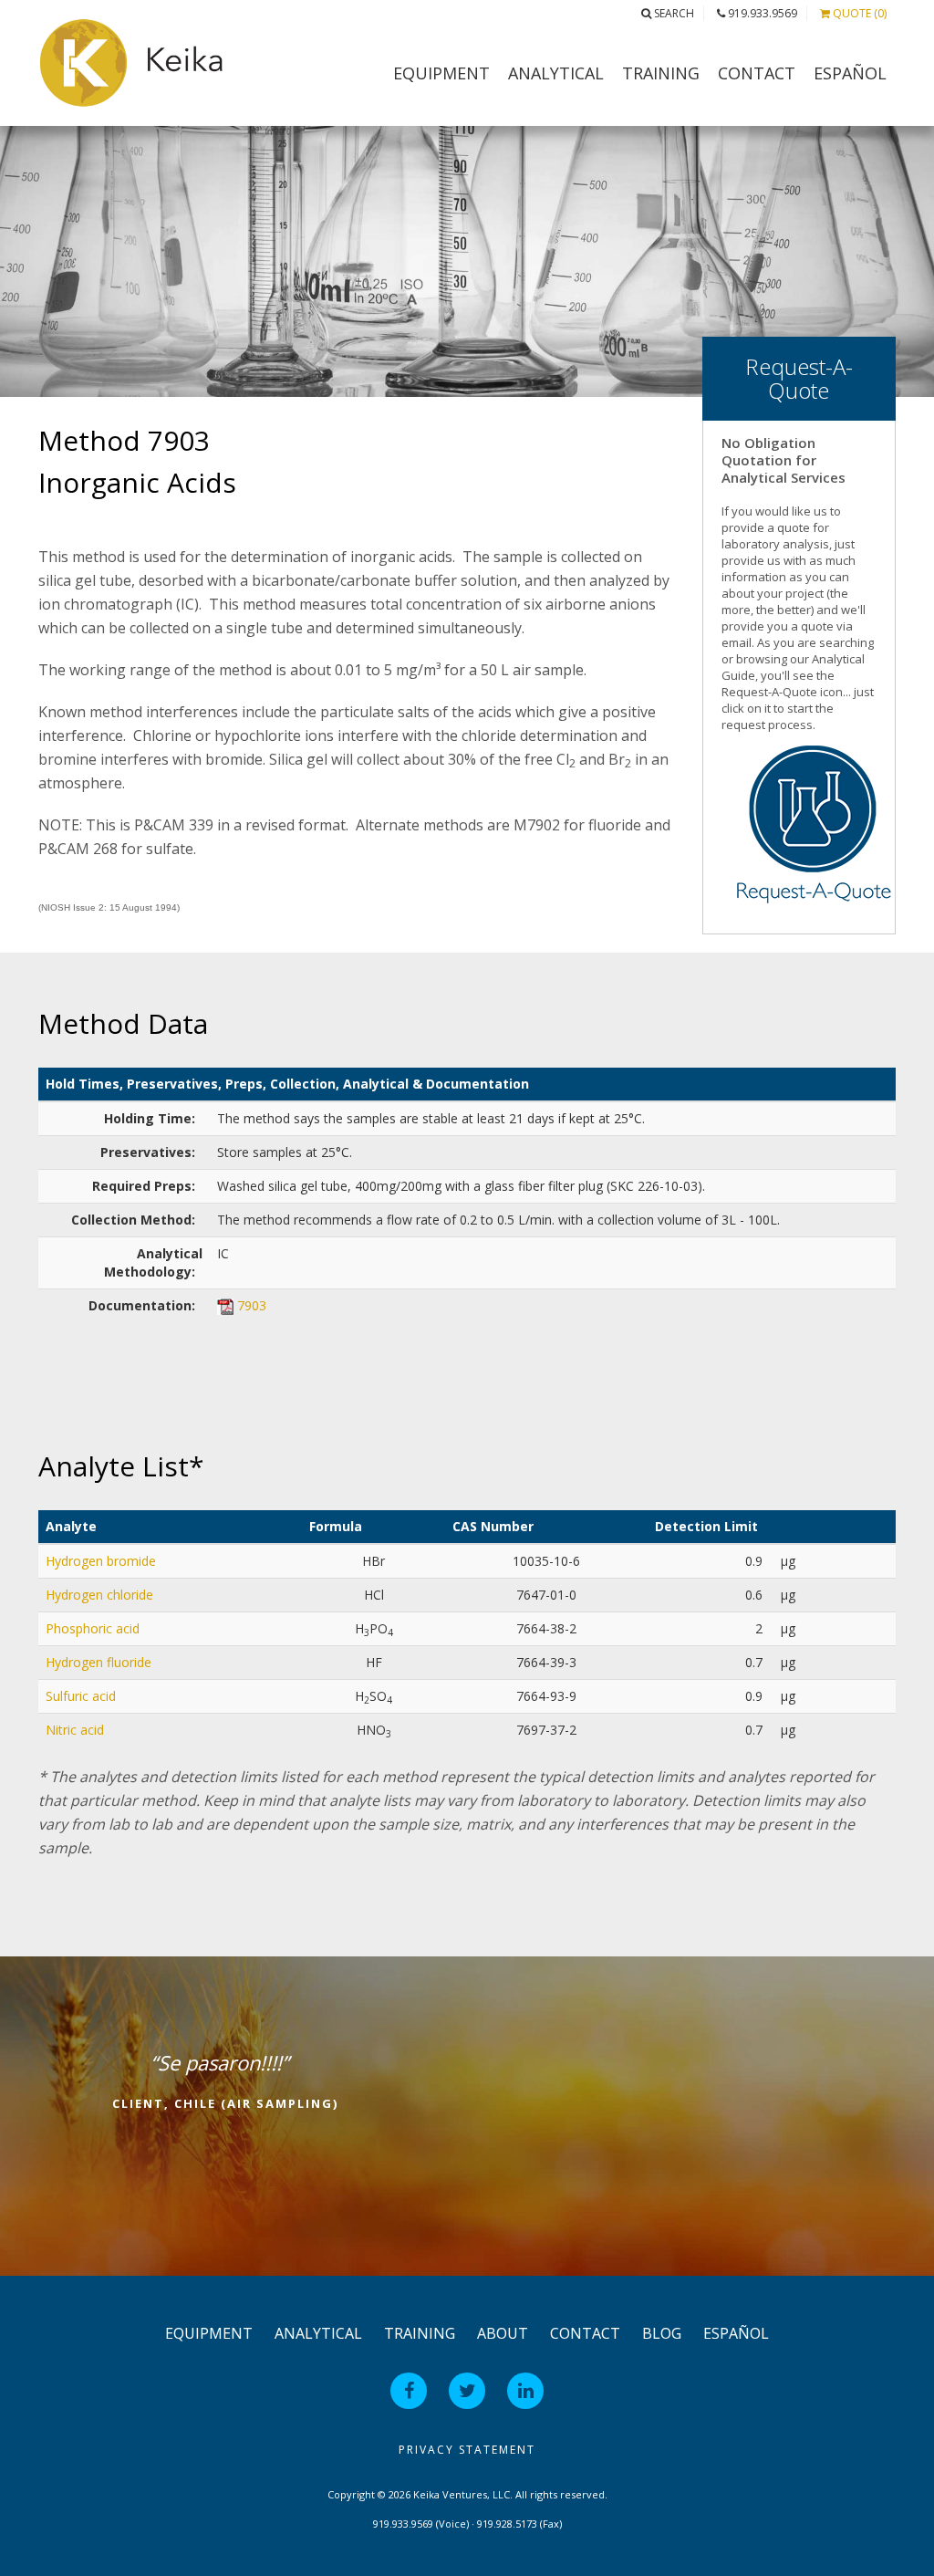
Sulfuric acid (81, 1696)
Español (850, 73)
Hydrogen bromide (101, 1561)
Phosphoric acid (93, 1628)
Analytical (556, 73)
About (503, 2333)
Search (673, 13)
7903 (252, 1305)
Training (661, 73)
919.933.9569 (761, 13)
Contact (757, 73)
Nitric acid (75, 1730)
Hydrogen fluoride (99, 1662)
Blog (662, 2333)
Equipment (441, 73)
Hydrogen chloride (99, 1595)
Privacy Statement (467, 2450)
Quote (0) (858, 13)
